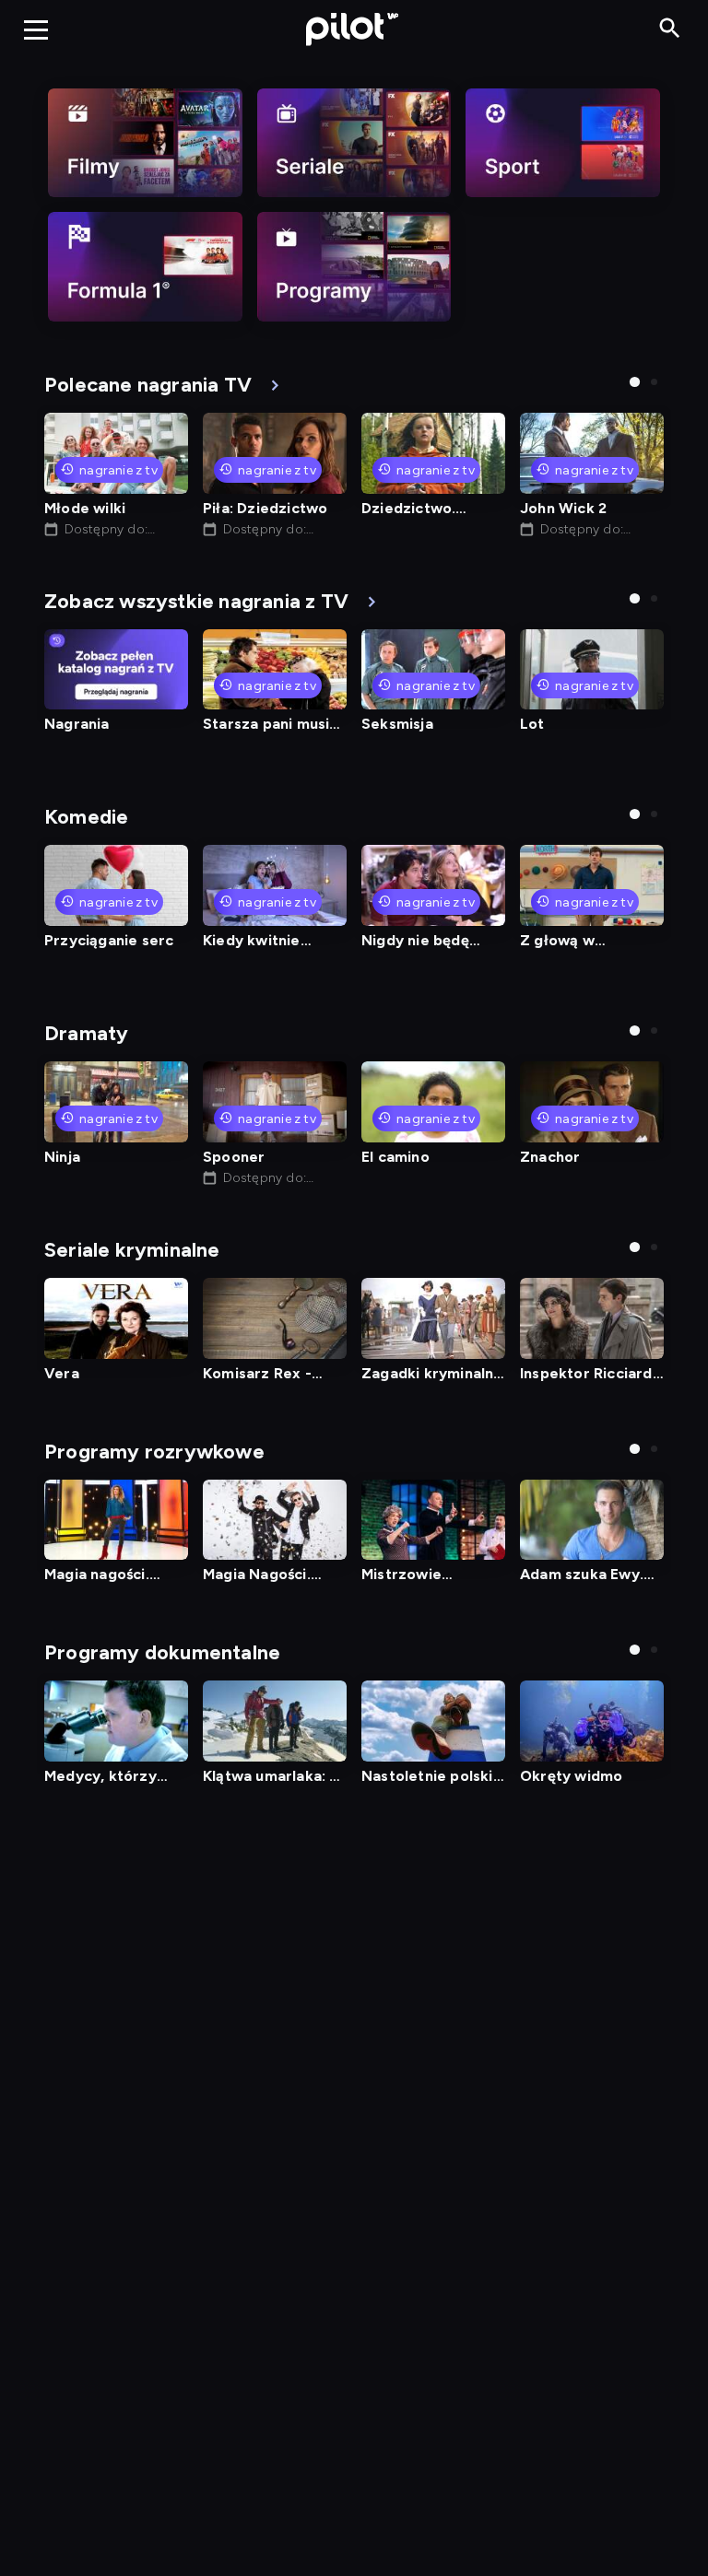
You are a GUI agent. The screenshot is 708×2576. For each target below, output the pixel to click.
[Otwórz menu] (36, 29)
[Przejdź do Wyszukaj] (670, 29)
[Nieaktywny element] (145, 143)
